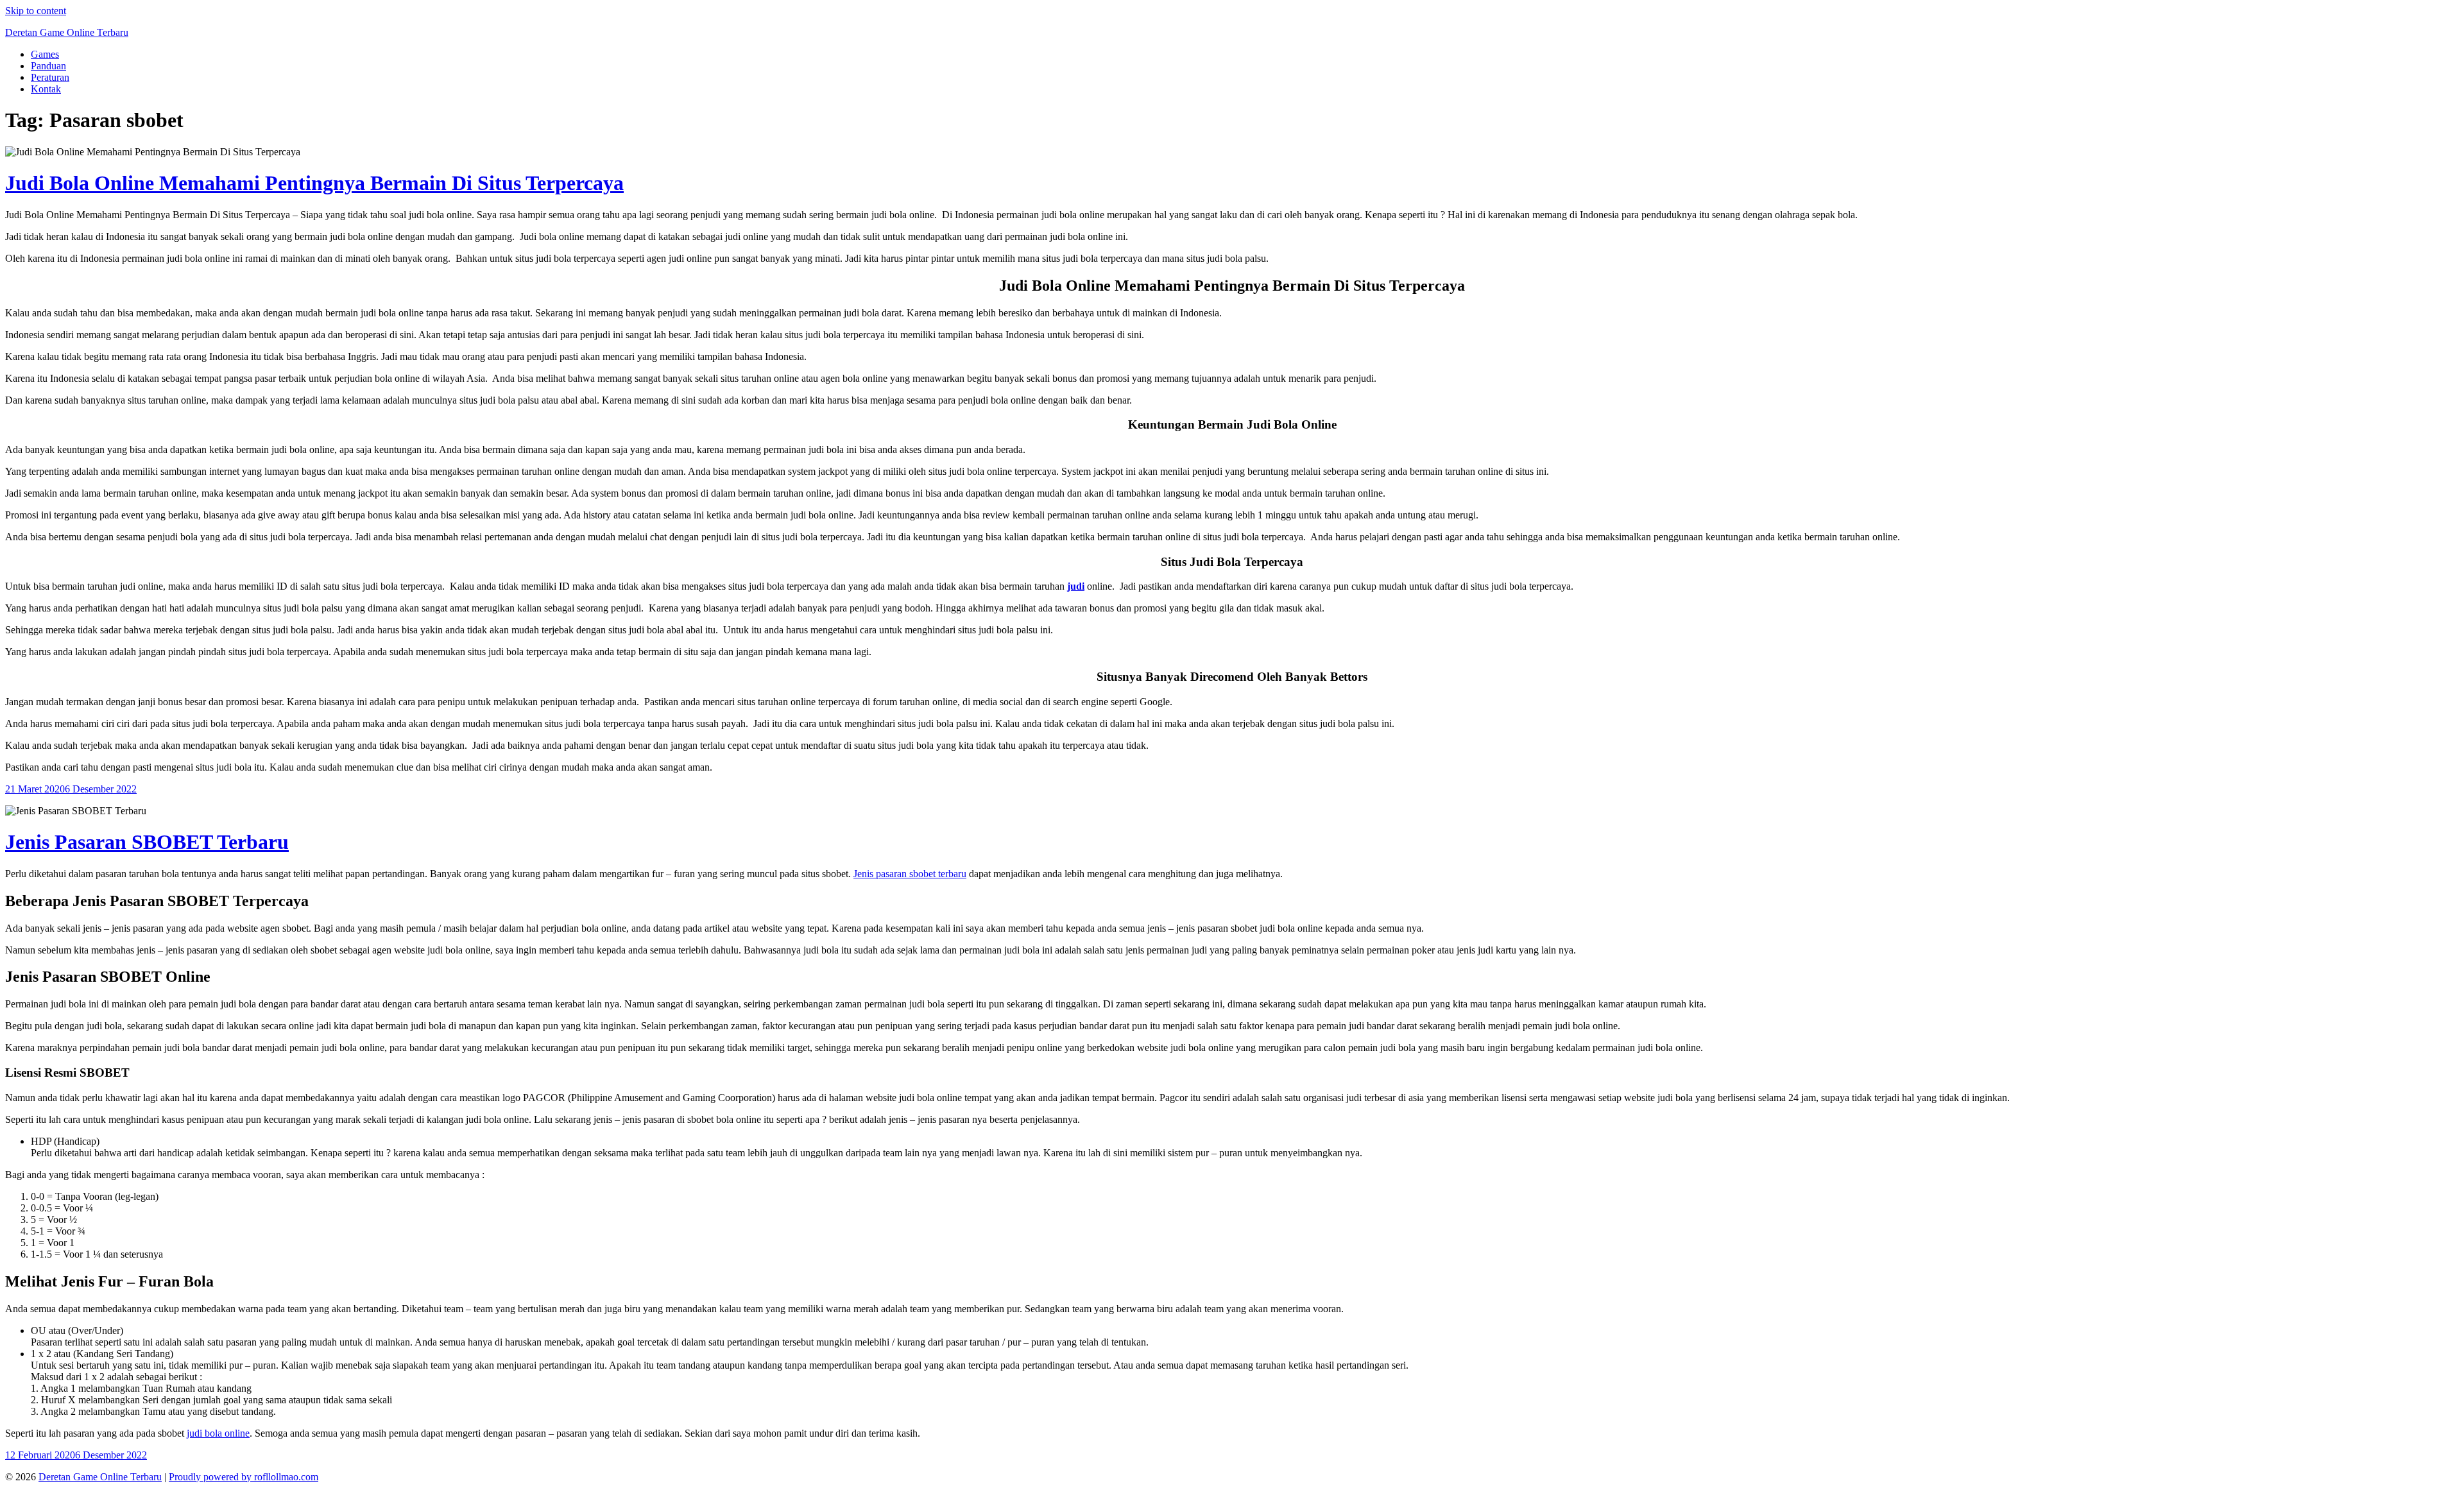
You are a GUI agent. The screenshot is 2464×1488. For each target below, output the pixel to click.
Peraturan (50, 77)
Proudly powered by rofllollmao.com (244, 1477)
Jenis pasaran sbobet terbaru (910, 874)
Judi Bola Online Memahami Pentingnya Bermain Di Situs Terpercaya (314, 183)
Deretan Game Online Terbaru (67, 32)
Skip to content (36, 11)
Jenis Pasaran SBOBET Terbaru (147, 842)
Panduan (48, 66)
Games (45, 54)
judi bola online (218, 1433)
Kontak (46, 89)
